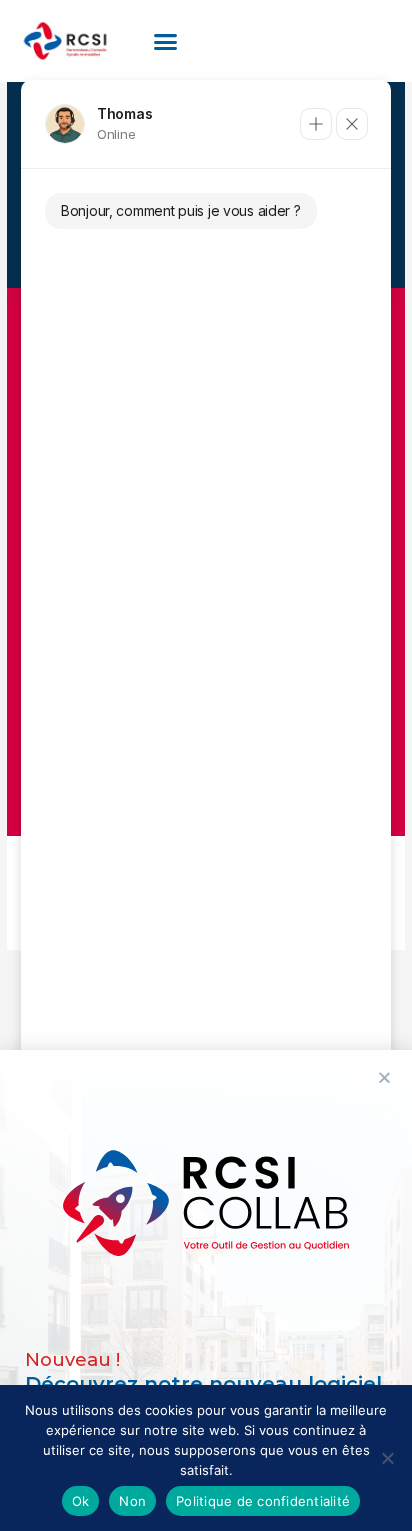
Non (132, 1501)
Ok (81, 1501)
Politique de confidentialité (263, 1501)
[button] (166, 41)
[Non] (387, 1458)
